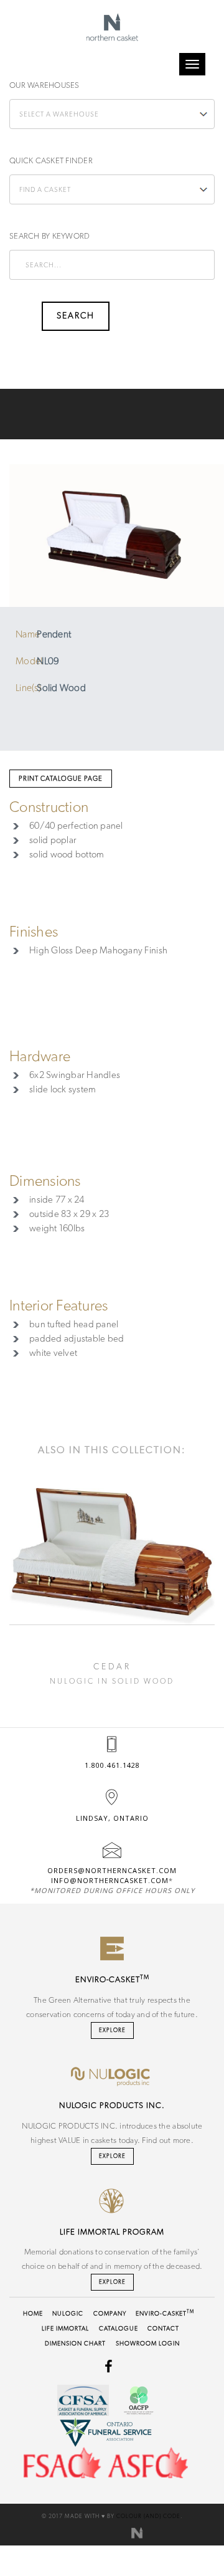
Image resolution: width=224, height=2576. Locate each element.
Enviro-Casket (165, 2314)
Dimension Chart (75, 2344)
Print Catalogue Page (61, 779)
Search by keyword (49, 236)
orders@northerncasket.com (112, 1870)
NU (68, 2314)
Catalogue (119, 2329)
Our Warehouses (44, 86)
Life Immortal (65, 2329)
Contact (163, 2329)
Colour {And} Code (148, 2516)
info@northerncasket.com (110, 1880)
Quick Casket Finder (51, 161)
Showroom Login (148, 2344)
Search (25, 316)
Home (33, 2314)
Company (110, 2314)
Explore (112, 2030)
